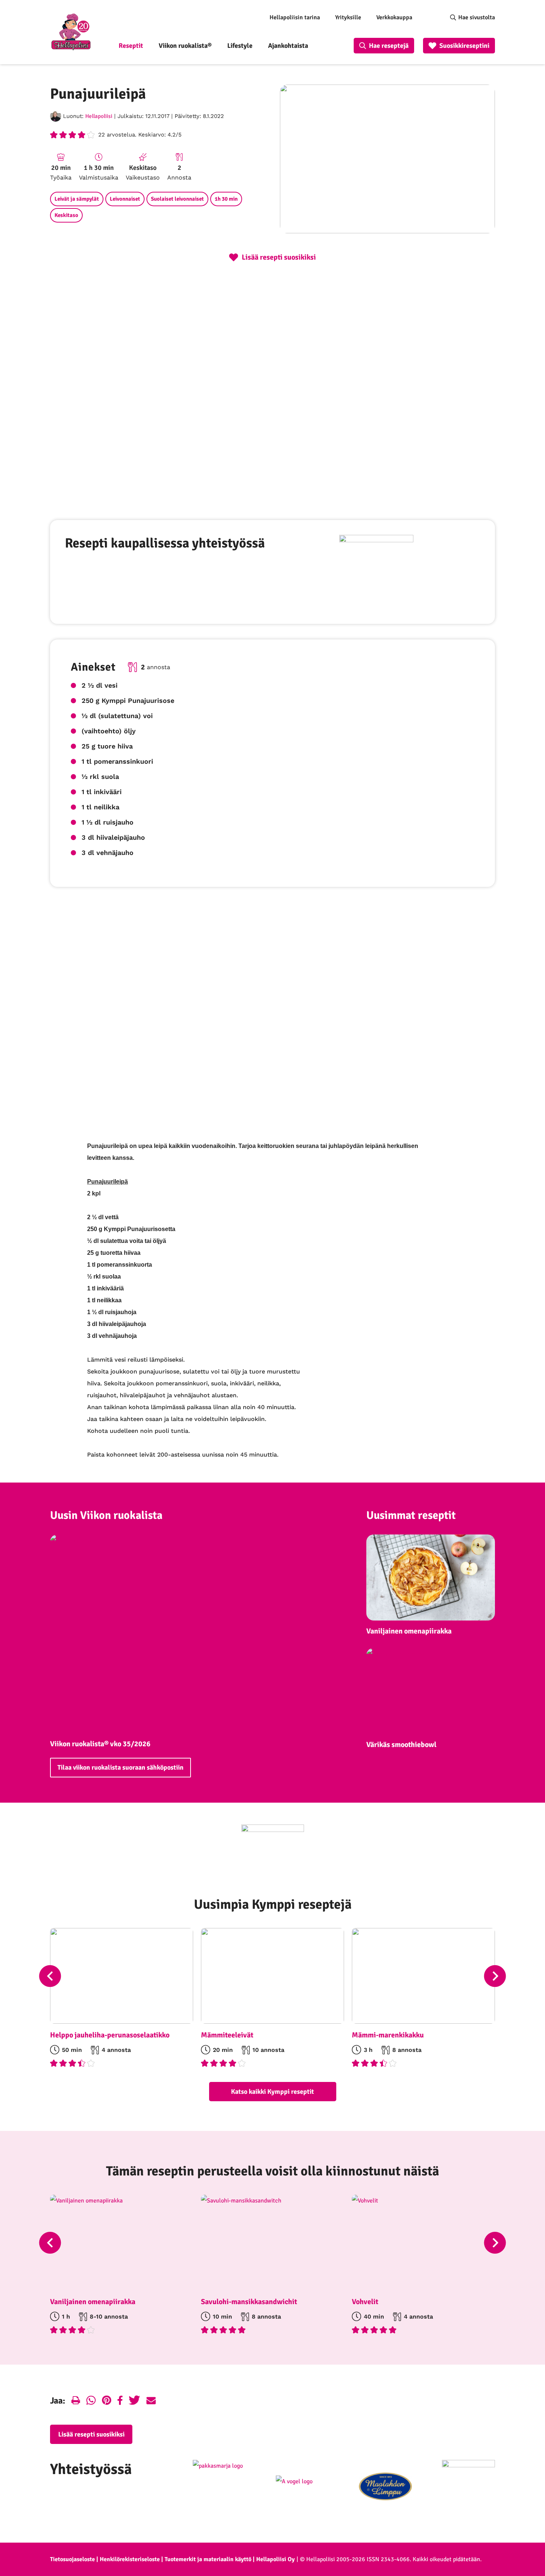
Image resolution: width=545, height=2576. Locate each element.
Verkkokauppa (394, 17)
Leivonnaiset (125, 199)
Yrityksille (348, 17)
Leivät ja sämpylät (77, 199)
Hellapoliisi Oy (275, 2559)
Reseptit (131, 46)
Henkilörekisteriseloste (130, 2559)
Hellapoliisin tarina (295, 17)
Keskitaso (66, 215)
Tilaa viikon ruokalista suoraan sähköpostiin (120, 1767)
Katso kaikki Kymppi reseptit (272, 2092)
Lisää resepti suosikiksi (91, 2434)
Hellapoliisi (99, 116)
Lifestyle (240, 46)
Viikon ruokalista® (185, 46)
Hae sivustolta (477, 17)
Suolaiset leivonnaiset (177, 199)
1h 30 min (226, 199)
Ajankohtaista (288, 46)
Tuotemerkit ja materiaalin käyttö (208, 2559)
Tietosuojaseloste (72, 2559)
